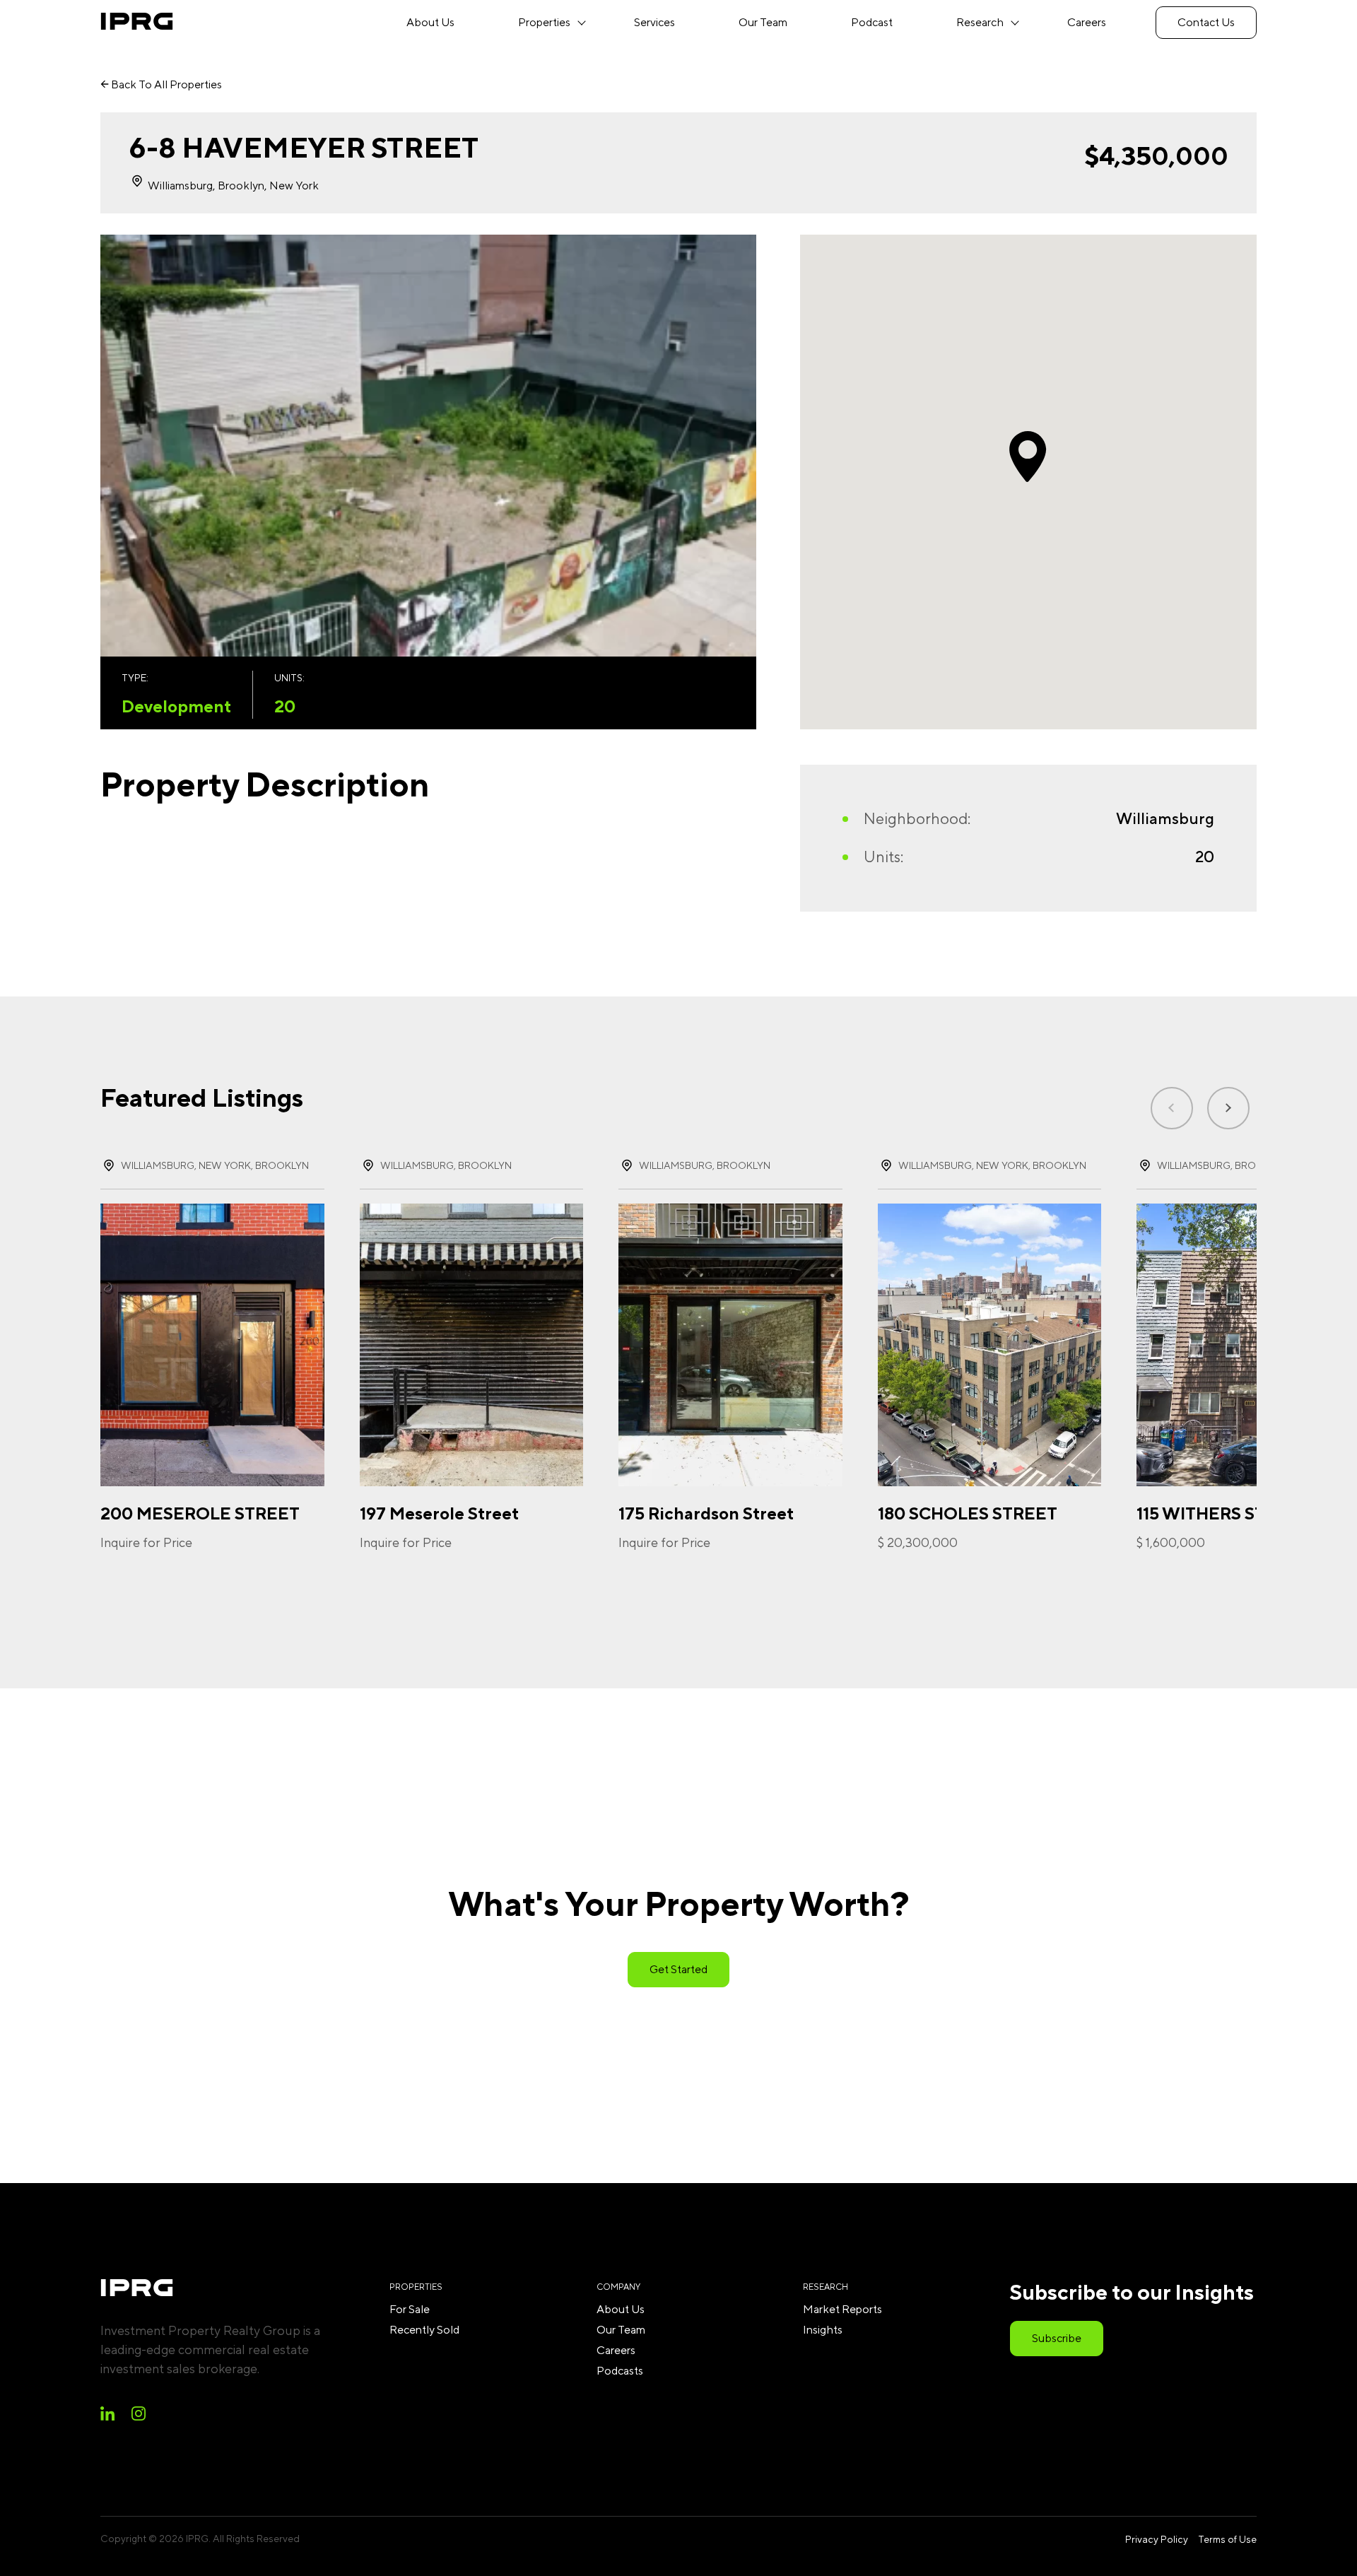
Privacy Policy (1157, 2539)
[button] (1228, 1108)
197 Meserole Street (439, 1513)
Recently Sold (424, 2330)
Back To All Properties (165, 84)
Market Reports (842, 2309)
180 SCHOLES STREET (968, 1513)
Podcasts (620, 2371)
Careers (1087, 22)
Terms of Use (1227, 2539)
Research (980, 22)
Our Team (763, 22)
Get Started (678, 1969)
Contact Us (1206, 22)
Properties (544, 22)
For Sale (410, 2309)
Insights (823, 2330)
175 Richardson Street (706, 1513)
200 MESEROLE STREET (200, 1513)
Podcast (872, 22)
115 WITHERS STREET (1223, 1513)
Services (654, 22)
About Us (430, 22)
